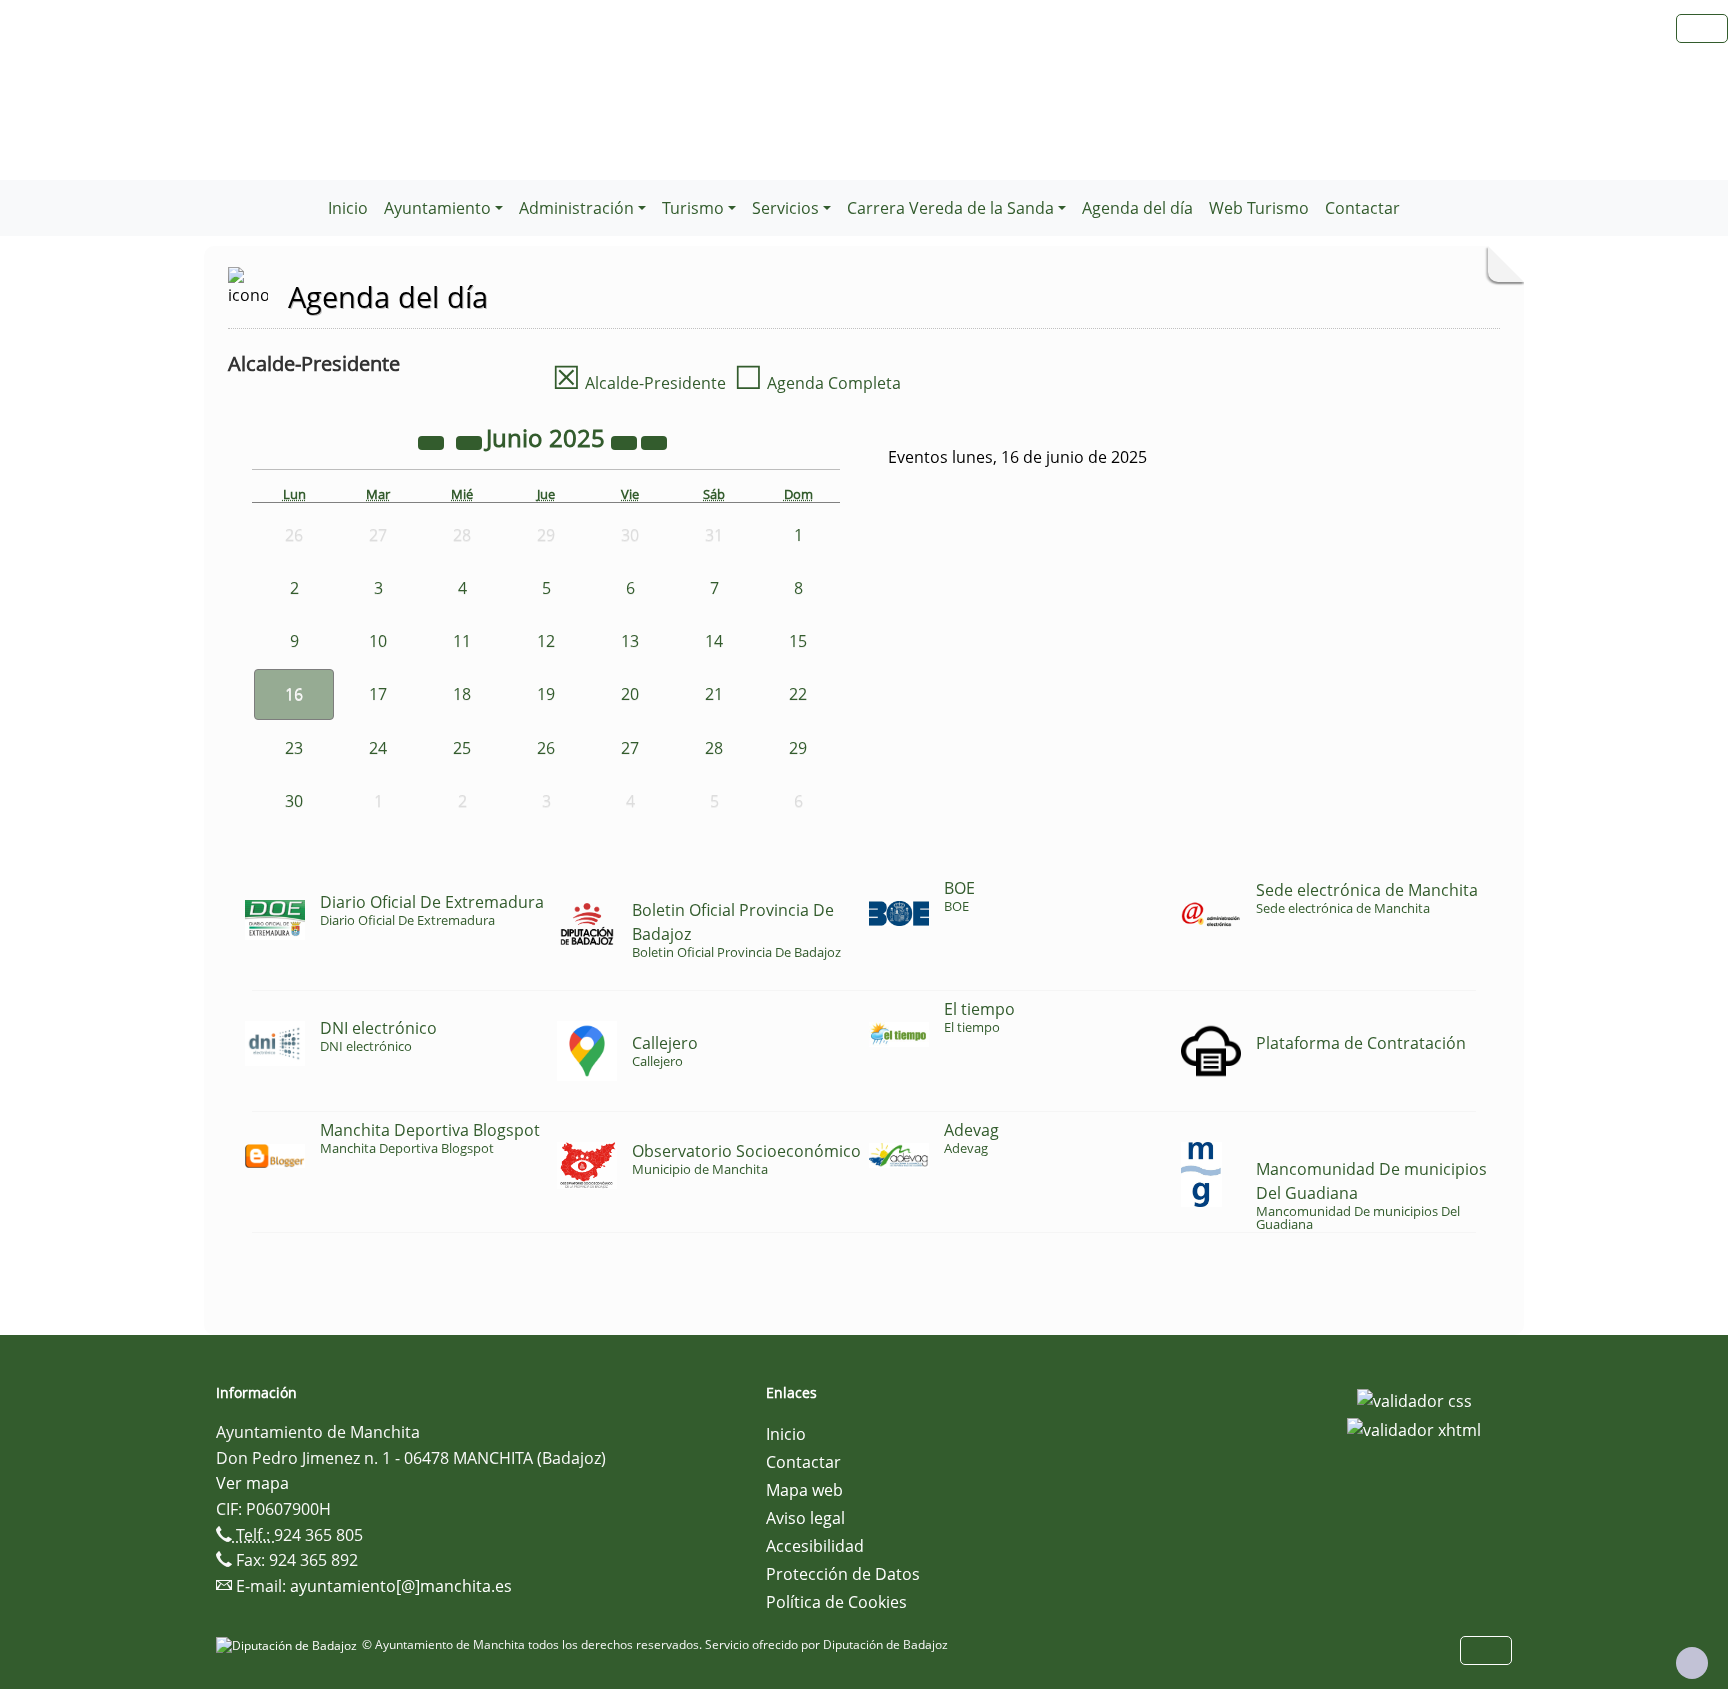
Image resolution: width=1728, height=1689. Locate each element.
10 (378, 641)
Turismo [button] (693, 208)
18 (462, 694)
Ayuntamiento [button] (437, 208)
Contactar (1362, 208)
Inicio (348, 208)
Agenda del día (1137, 208)
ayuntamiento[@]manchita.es (401, 1586)
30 (294, 801)
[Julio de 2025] (654, 441)
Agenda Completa (817, 383)
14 (714, 641)
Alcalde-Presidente (639, 383)
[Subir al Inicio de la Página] (1692, 1663)
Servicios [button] (785, 208)
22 (798, 694)
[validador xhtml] (1414, 1429)
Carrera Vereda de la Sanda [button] (950, 208)
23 (294, 748)
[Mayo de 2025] (471, 441)
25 (462, 748)
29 (798, 748)
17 (378, 694)
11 (462, 641)
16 (294, 694)
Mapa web (804, 1490)
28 (714, 748)
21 (714, 694)
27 (630, 748)
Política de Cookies (836, 1602)
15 (798, 641)
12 (546, 641)
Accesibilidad (815, 1546)
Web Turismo (1259, 208)
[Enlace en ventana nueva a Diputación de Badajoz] (289, 1644)
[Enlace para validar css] (1414, 1399)
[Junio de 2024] (433, 441)
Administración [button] (576, 208)
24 (378, 748)
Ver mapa (252, 1483)
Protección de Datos (843, 1574)
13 (630, 641)
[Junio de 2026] (626, 441)
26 (546, 748)
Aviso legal (805, 1518)
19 (546, 694)
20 (630, 694)
